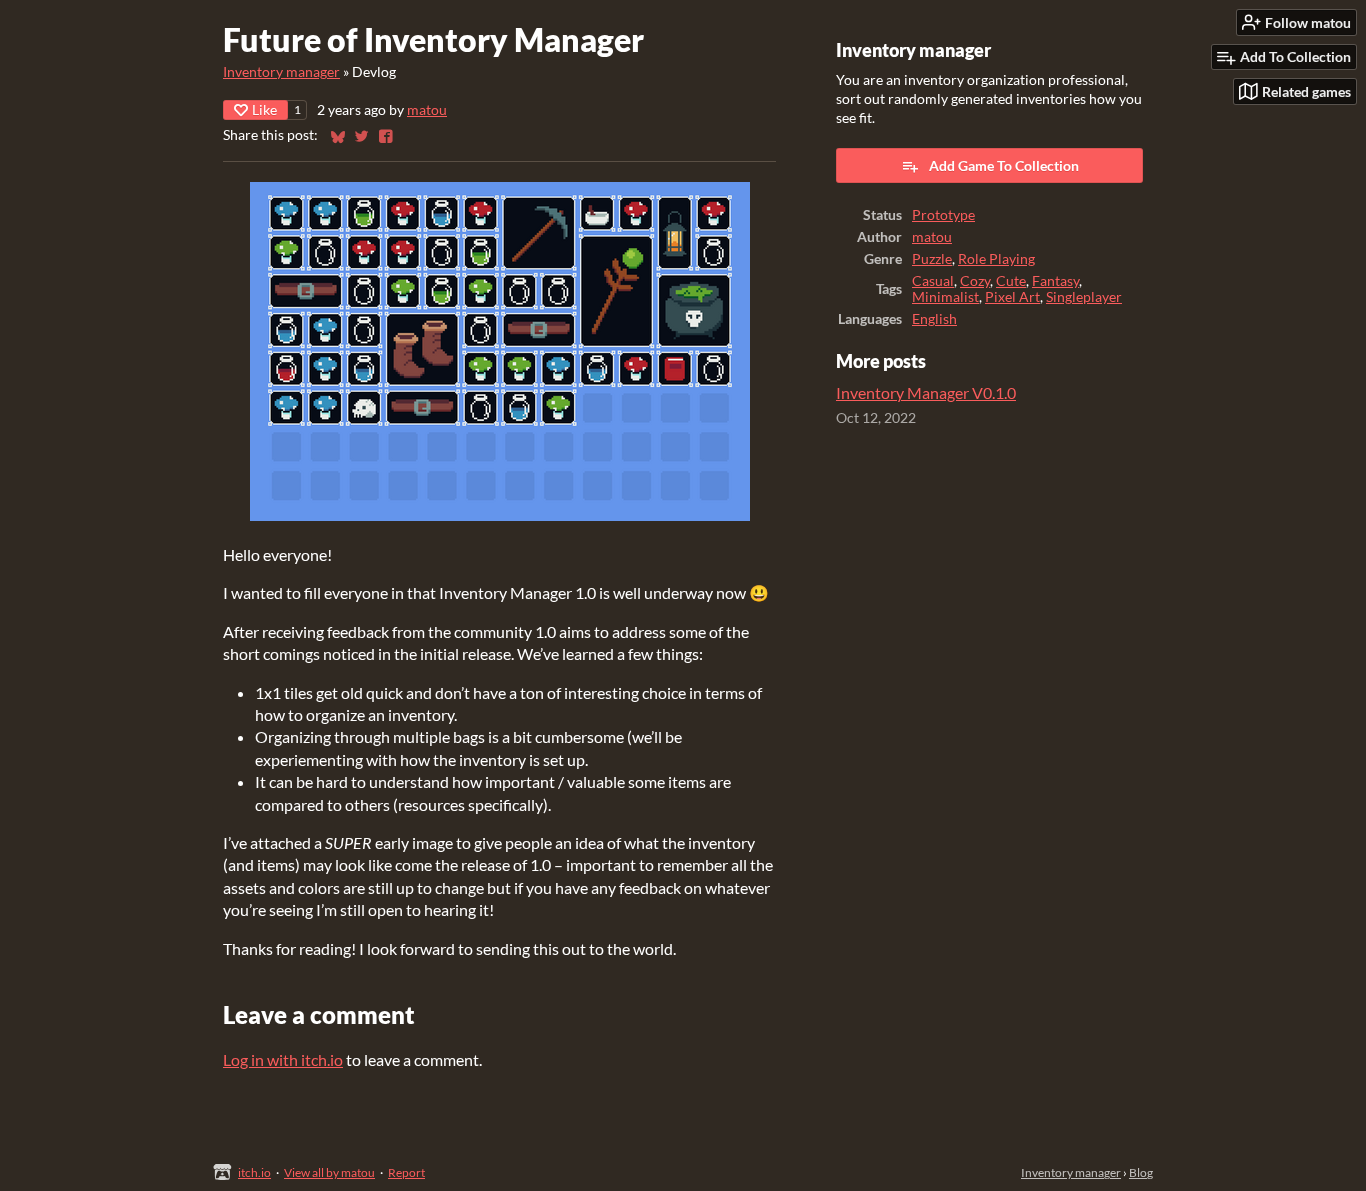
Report (406, 1172)
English (934, 319)
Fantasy (1055, 281)
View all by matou (329, 1172)
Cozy (975, 281)
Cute (1011, 281)
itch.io (254, 1172)
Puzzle (932, 259)
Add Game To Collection (1004, 165)
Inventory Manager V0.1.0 (926, 392)
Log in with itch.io (283, 1059)
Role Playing (996, 259)
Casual (933, 281)
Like (264, 109)
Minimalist (945, 297)
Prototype (943, 215)
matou (427, 110)
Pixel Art (1012, 297)
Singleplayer (1084, 297)
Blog (1141, 1172)
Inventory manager (281, 72)
